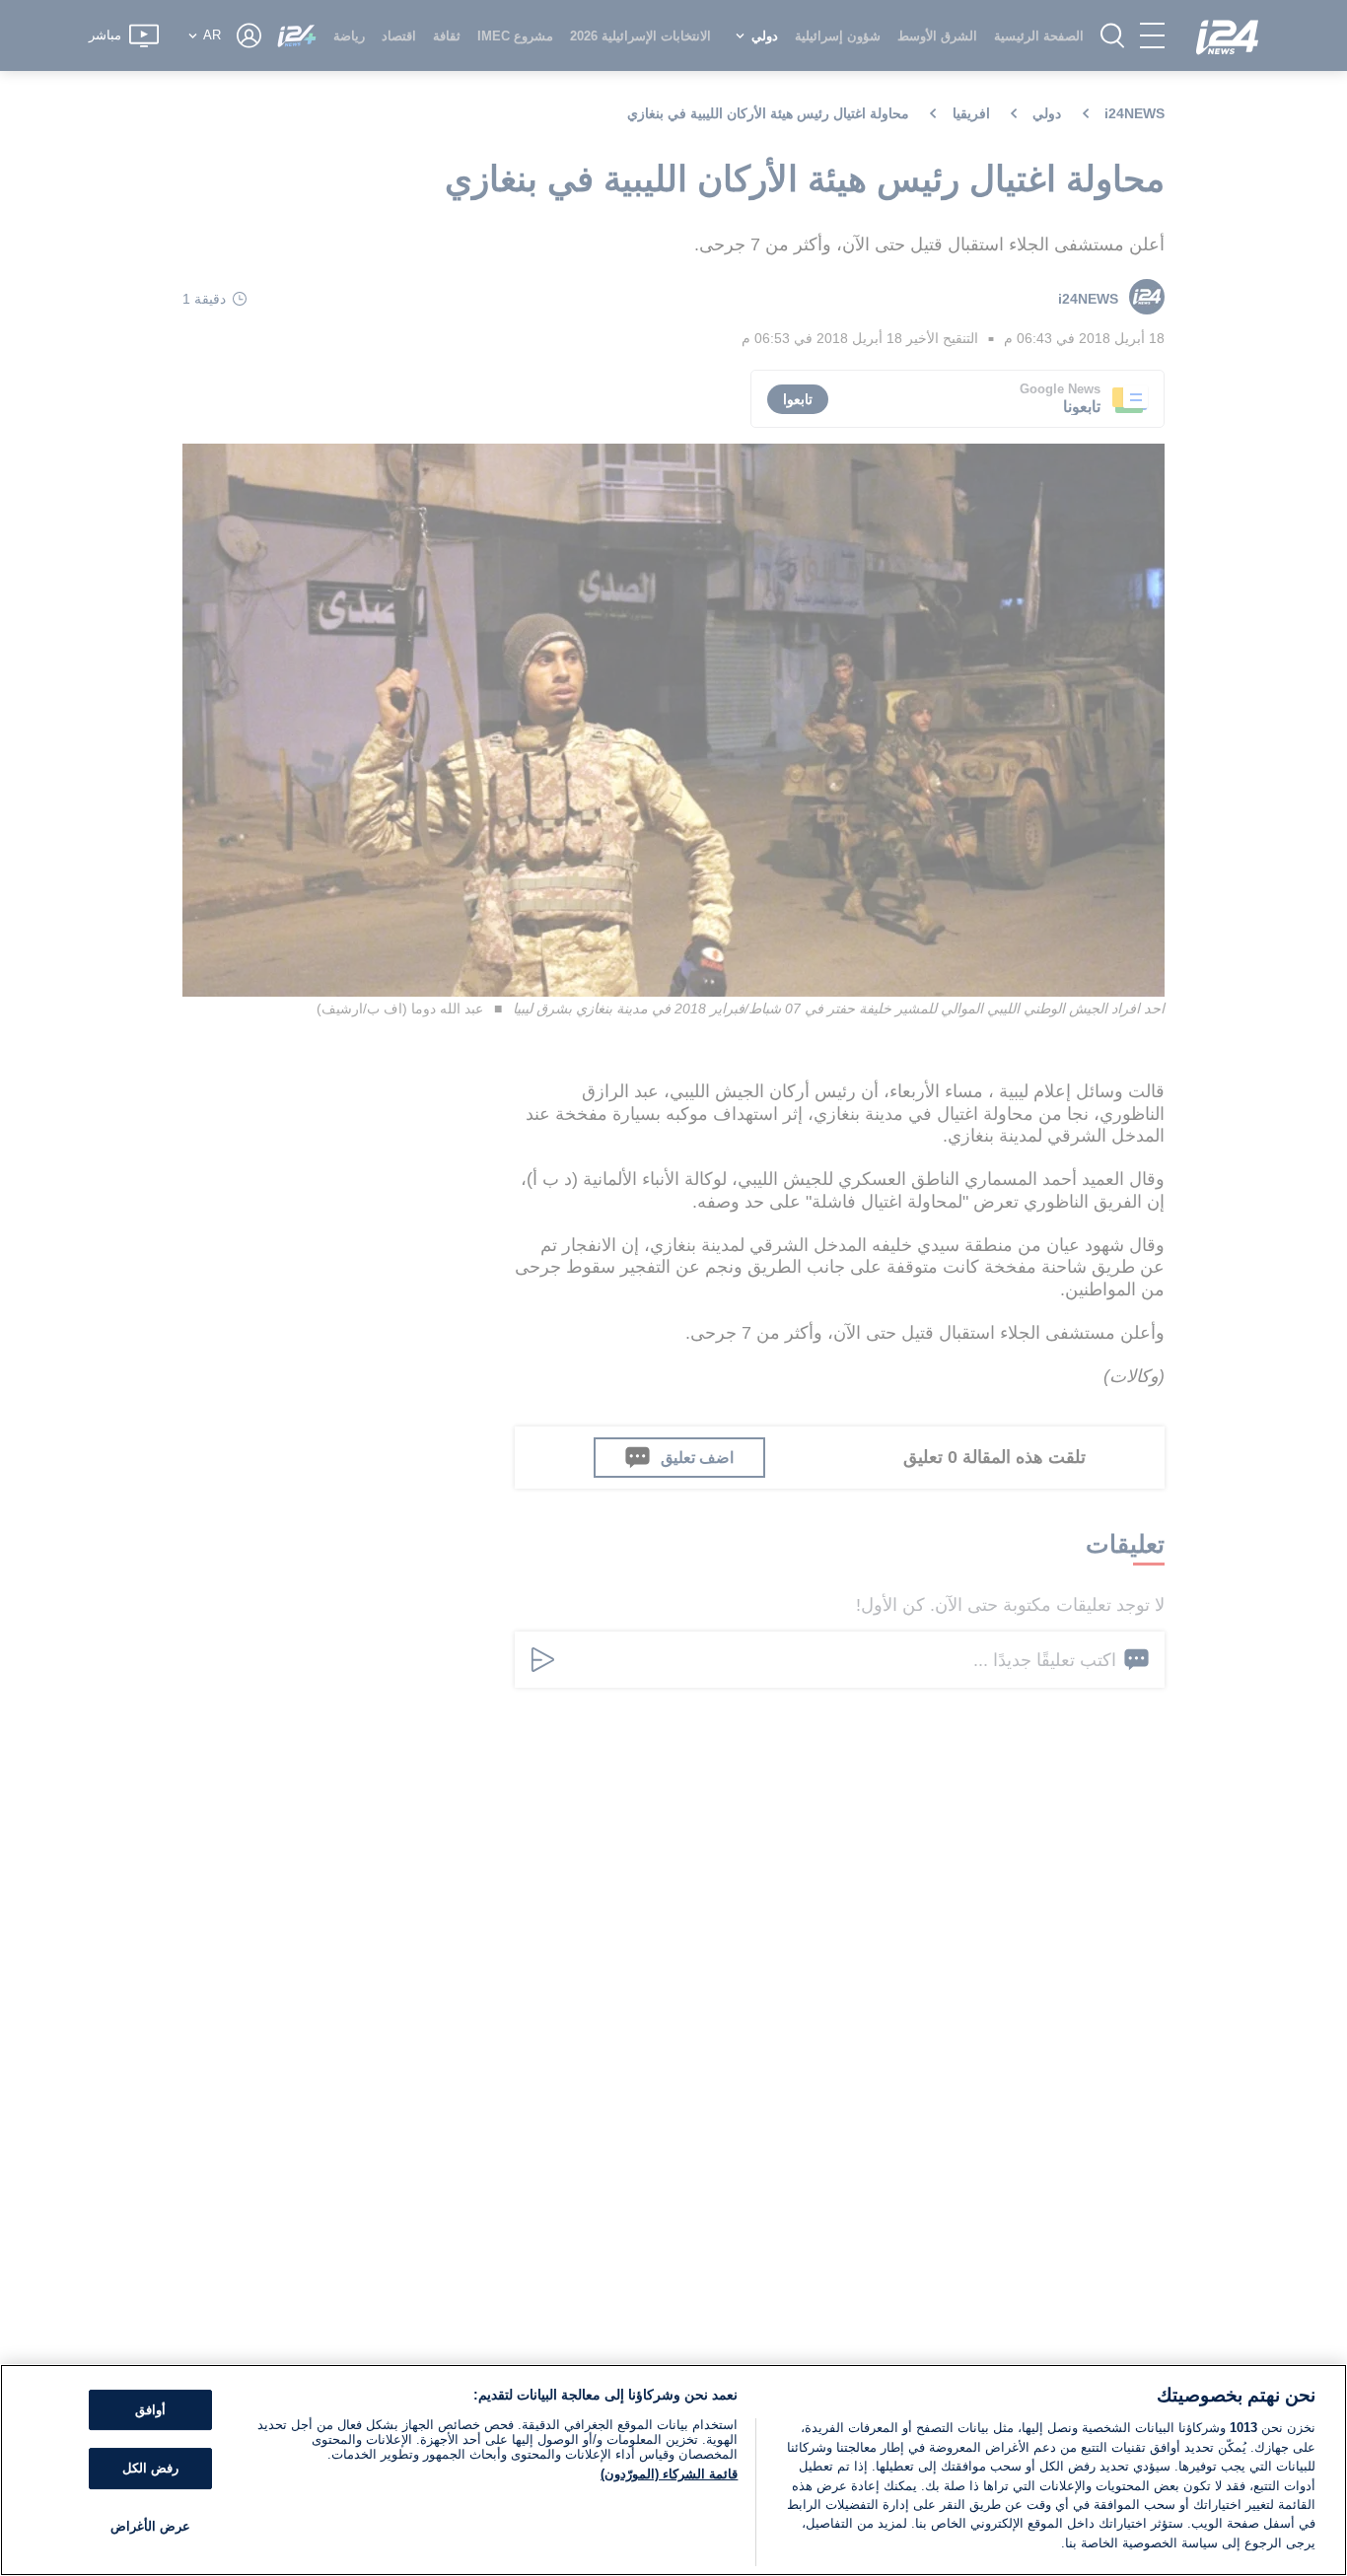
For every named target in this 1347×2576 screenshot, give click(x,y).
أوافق (150, 2410)
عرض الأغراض (150, 2526)
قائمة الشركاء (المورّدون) (669, 2474)
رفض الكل (150, 2468)
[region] (673, 2470)
